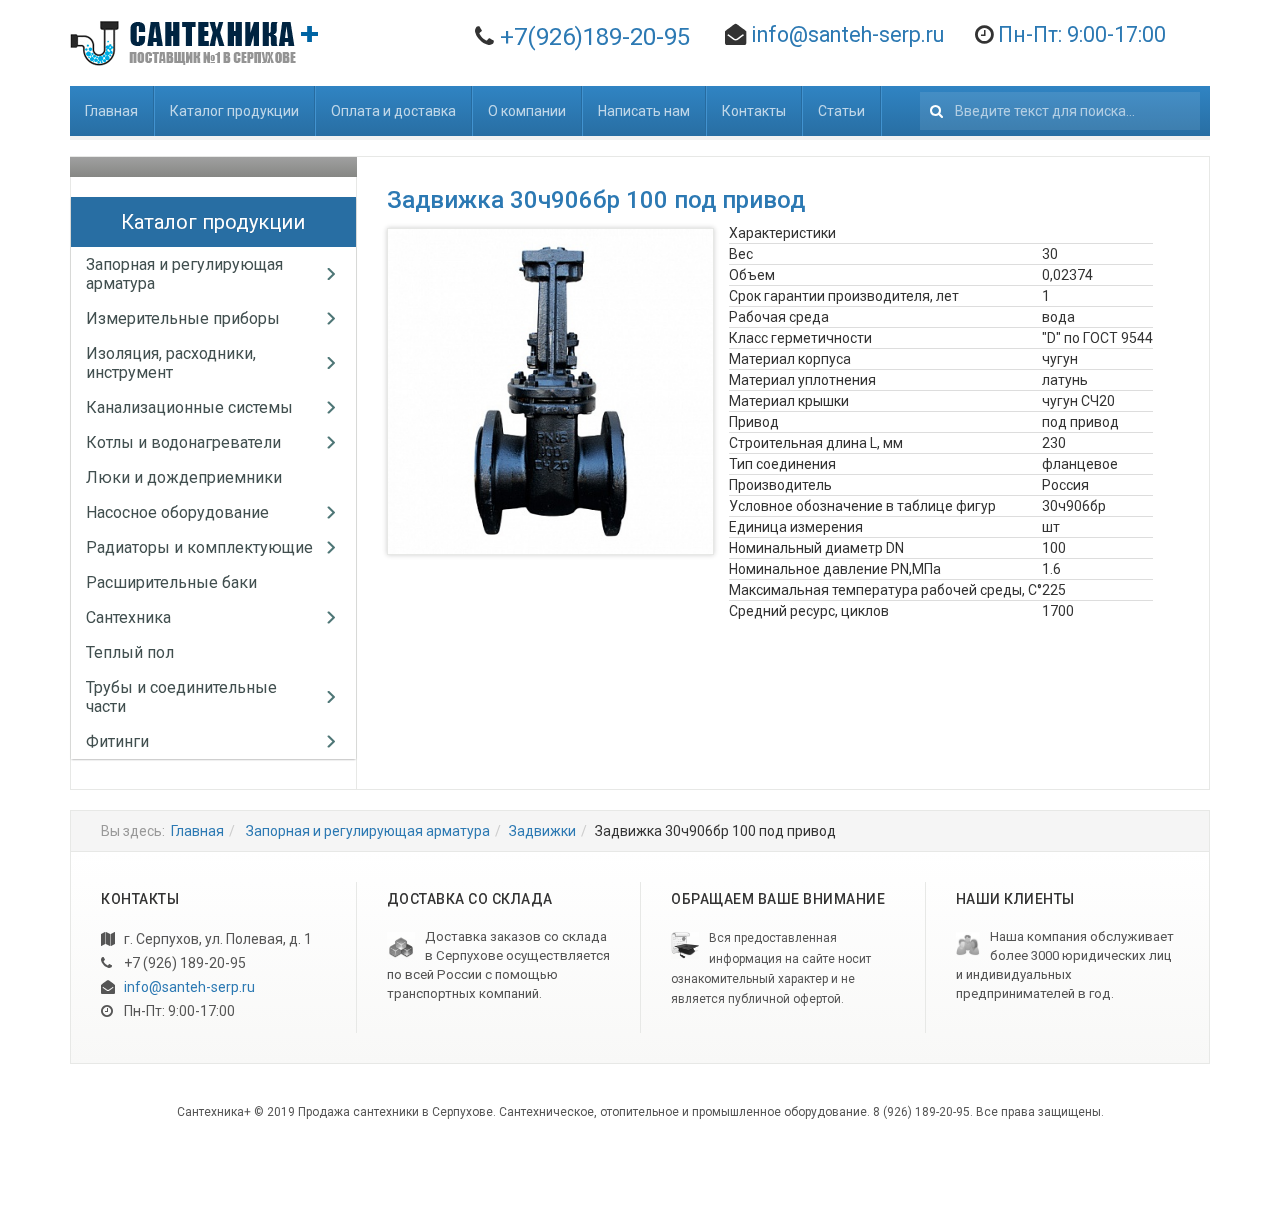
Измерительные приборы (183, 318)
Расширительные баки (171, 582)
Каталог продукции (234, 111)
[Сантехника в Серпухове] (198, 43)
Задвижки (542, 831)
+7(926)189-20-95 (595, 37)
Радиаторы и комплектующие (199, 547)
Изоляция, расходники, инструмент (171, 363)
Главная (111, 111)
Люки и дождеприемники (184, 477)
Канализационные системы (189, 407)
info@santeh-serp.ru (847, 34)
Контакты (754, 111)
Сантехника (128, 617)
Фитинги (117, 741)
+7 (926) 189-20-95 (183, 963)
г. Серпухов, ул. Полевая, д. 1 (216, 939)
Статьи (841, 111)
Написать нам (644, 111)
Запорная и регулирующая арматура (366, 831)
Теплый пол (130, 652)
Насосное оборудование (177, 512)
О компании (527, 111)
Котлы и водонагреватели (183, 442)
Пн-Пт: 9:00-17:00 (178, 1011)
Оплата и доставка (393, 111)
